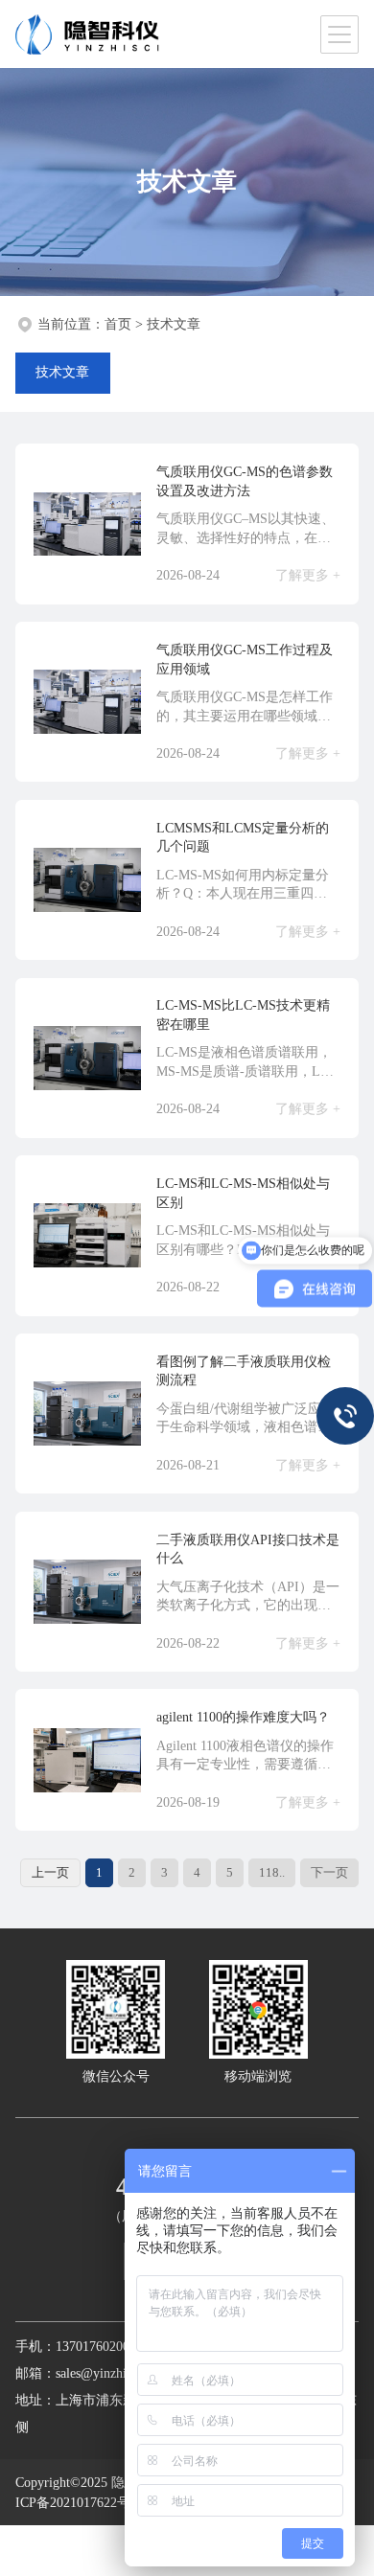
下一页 (329, 1872)
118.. (272, 1872)
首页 (118, 324)
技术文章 (174, 324)
